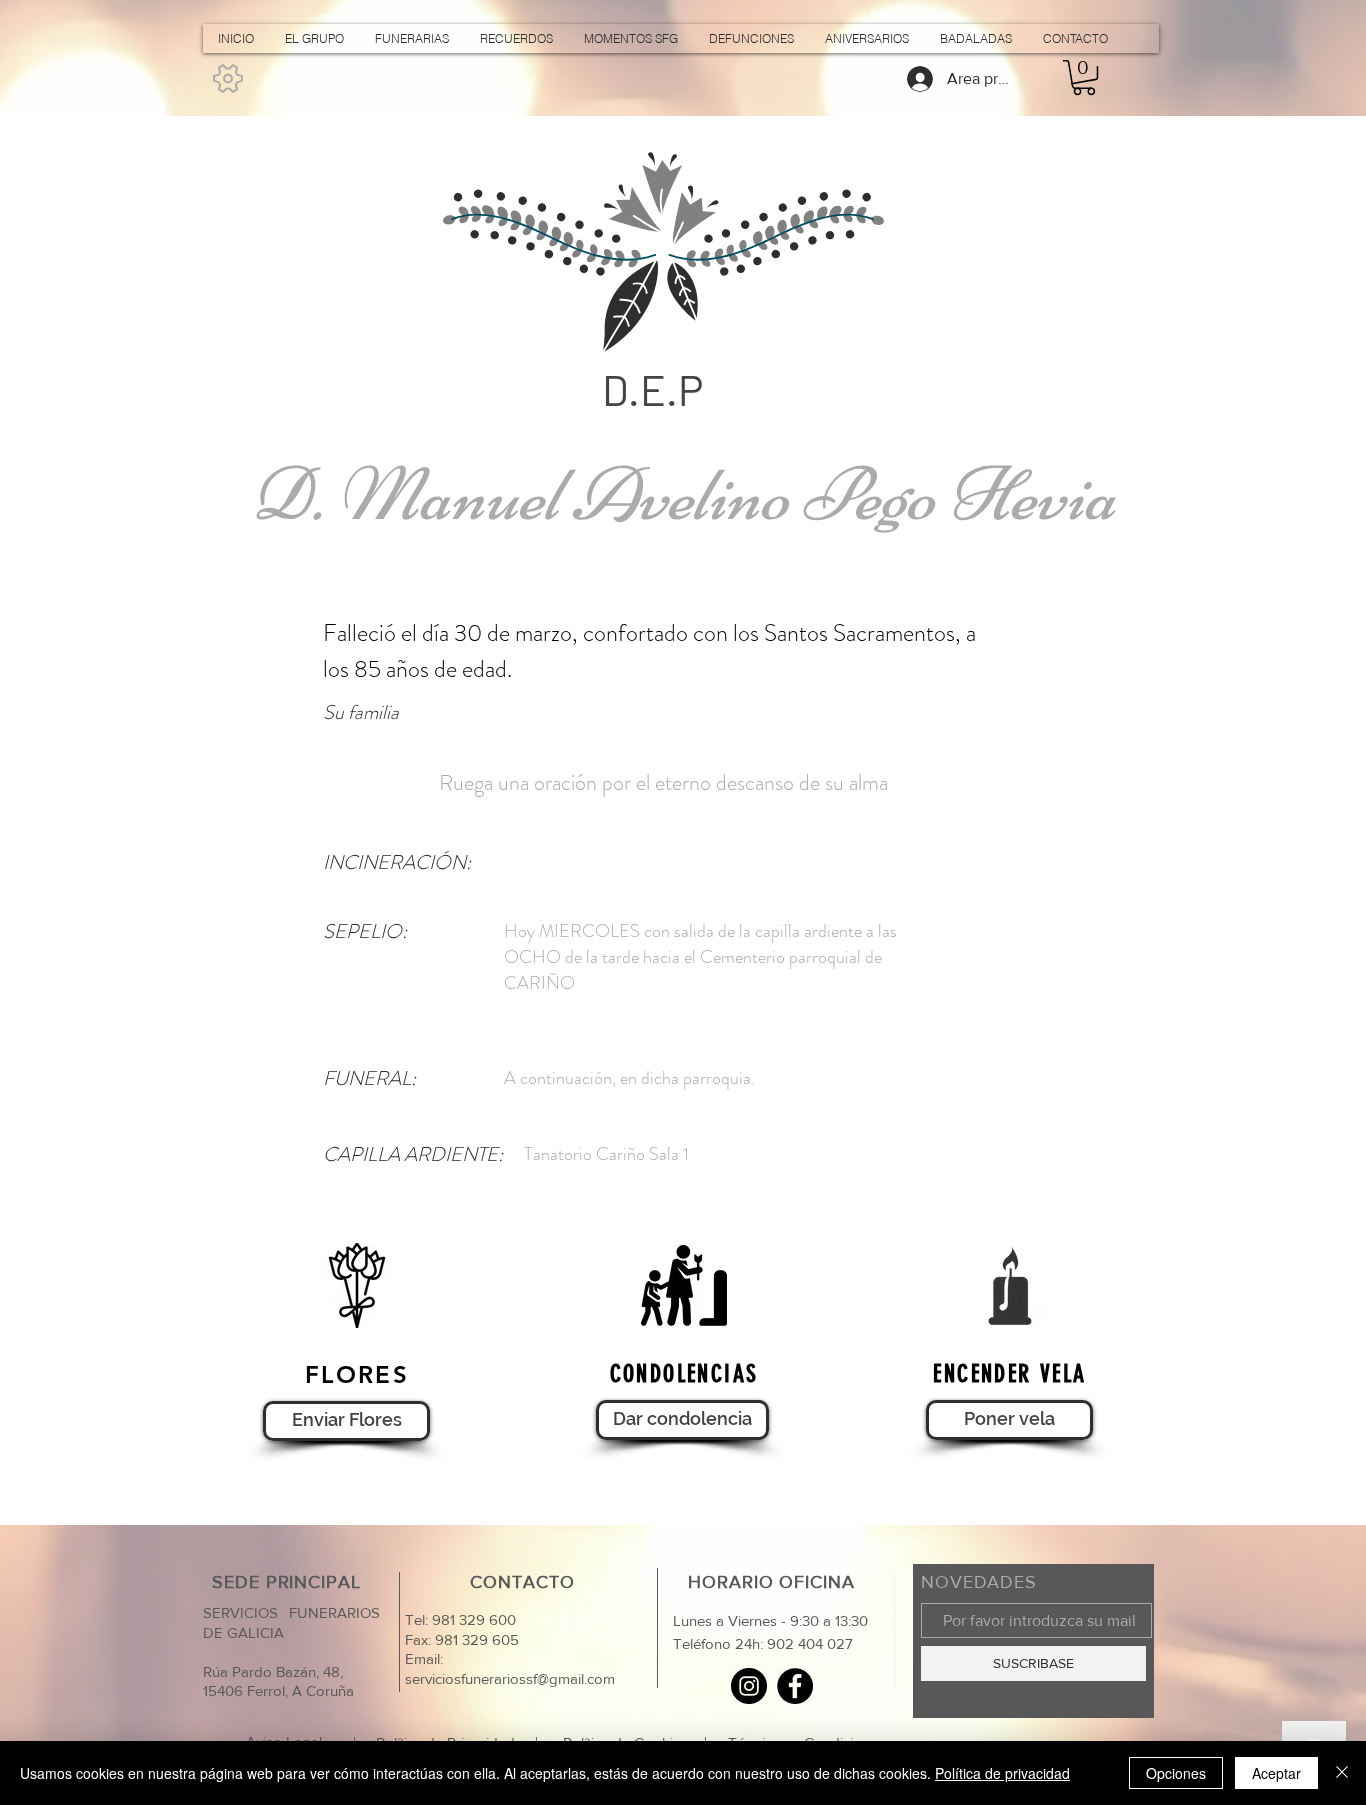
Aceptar (1276, 1773)
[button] (1084, 77)
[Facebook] (795, 1686)
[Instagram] (749, 1686)
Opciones (1176, 1773)
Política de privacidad (1002, 1773)
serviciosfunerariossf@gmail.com (510, 1678)
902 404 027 (810, 1643)
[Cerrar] (1342, 1773)
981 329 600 (472, 1619)
